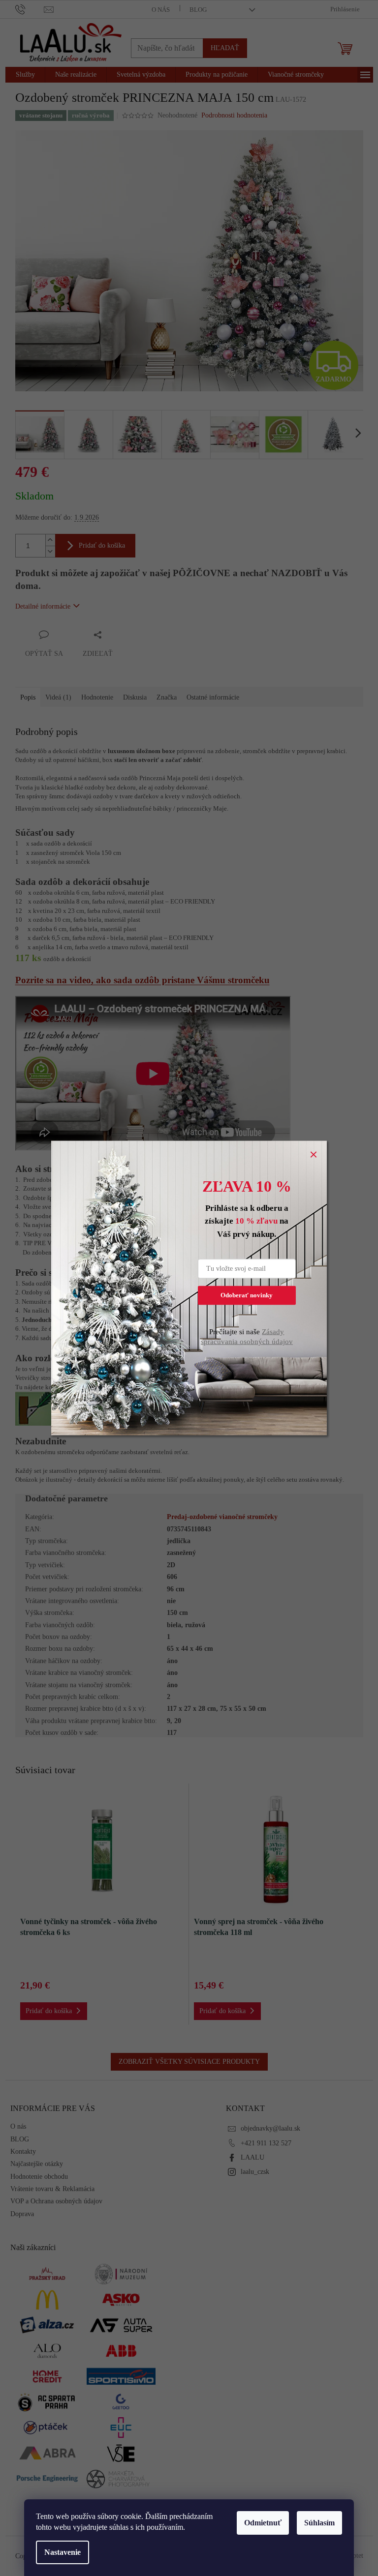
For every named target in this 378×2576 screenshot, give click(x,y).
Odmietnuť (263, 2523)
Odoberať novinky (247, 1295)
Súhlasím (319, 2523)
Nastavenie (63, 2552)
